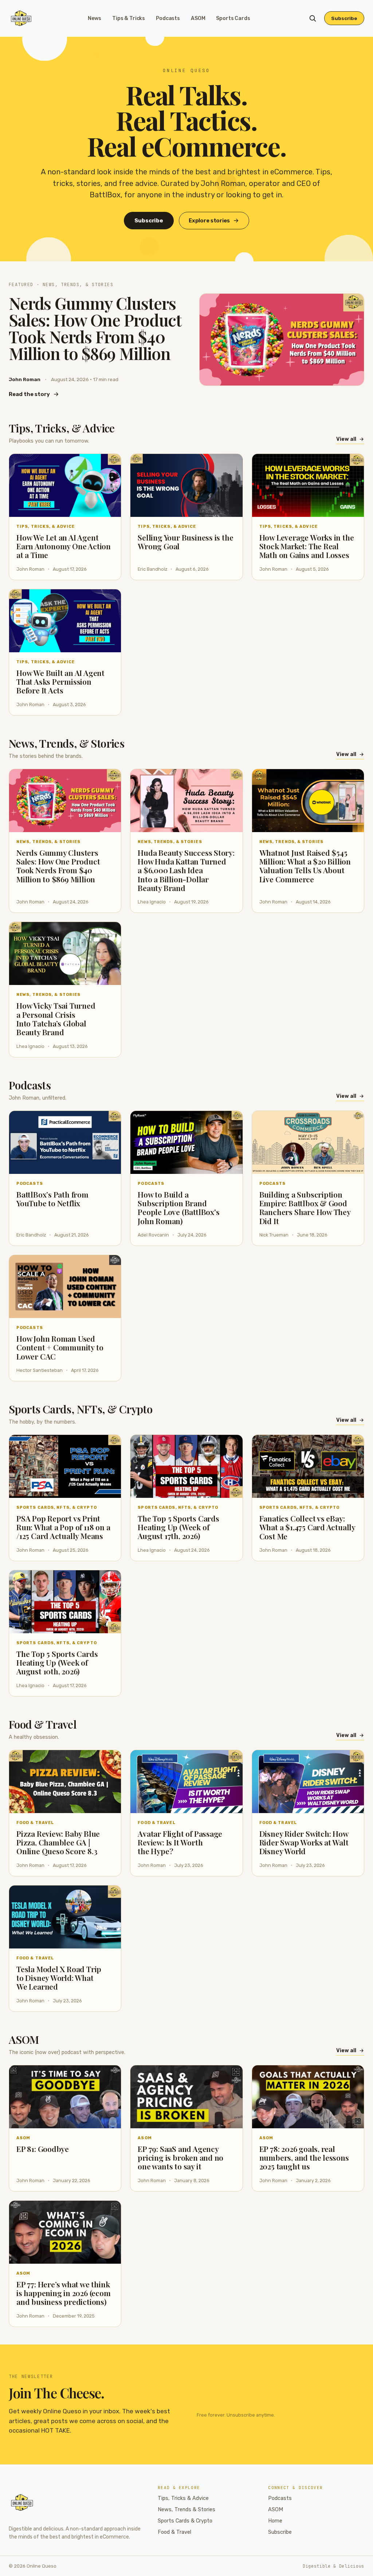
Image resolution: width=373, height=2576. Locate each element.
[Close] (231, 1233)
